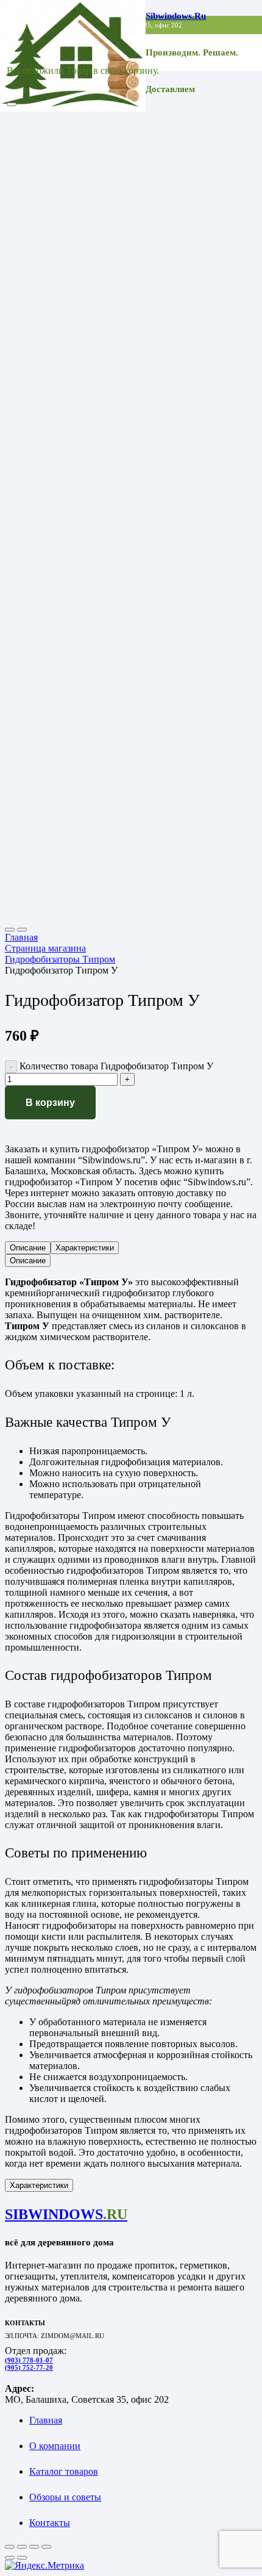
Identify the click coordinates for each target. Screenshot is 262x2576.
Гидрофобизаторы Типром (60, 959)
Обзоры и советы (65, 2497)
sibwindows (66, 2214)
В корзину (50, 1103)
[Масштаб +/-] (10, 2547)
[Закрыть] (12, 104)
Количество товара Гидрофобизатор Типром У (116, 1066)
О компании (55, 2446)
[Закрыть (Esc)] (46, 2547)
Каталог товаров (64, 2471)
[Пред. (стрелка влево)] (10, 2558)
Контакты (50, 2523)
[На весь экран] (22, 2547)
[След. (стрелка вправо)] (22, 2558)
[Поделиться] (34, 2547)
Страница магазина (45, 948)
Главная (21, 937)
